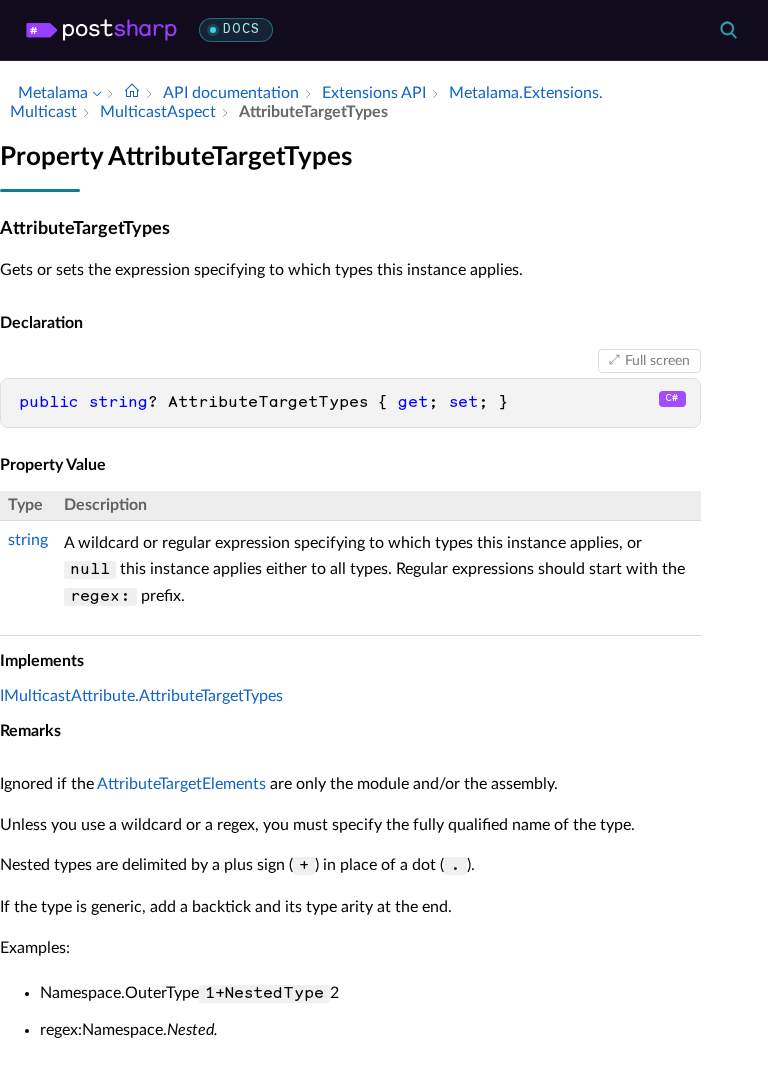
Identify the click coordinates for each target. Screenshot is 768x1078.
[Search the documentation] (728, 30)
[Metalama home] (101, 30)
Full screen (657, 361)
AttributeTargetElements (181, 784)
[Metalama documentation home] (132, 93)
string (28, 540)
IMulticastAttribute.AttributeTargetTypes (141, 696)
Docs (241, 29)
